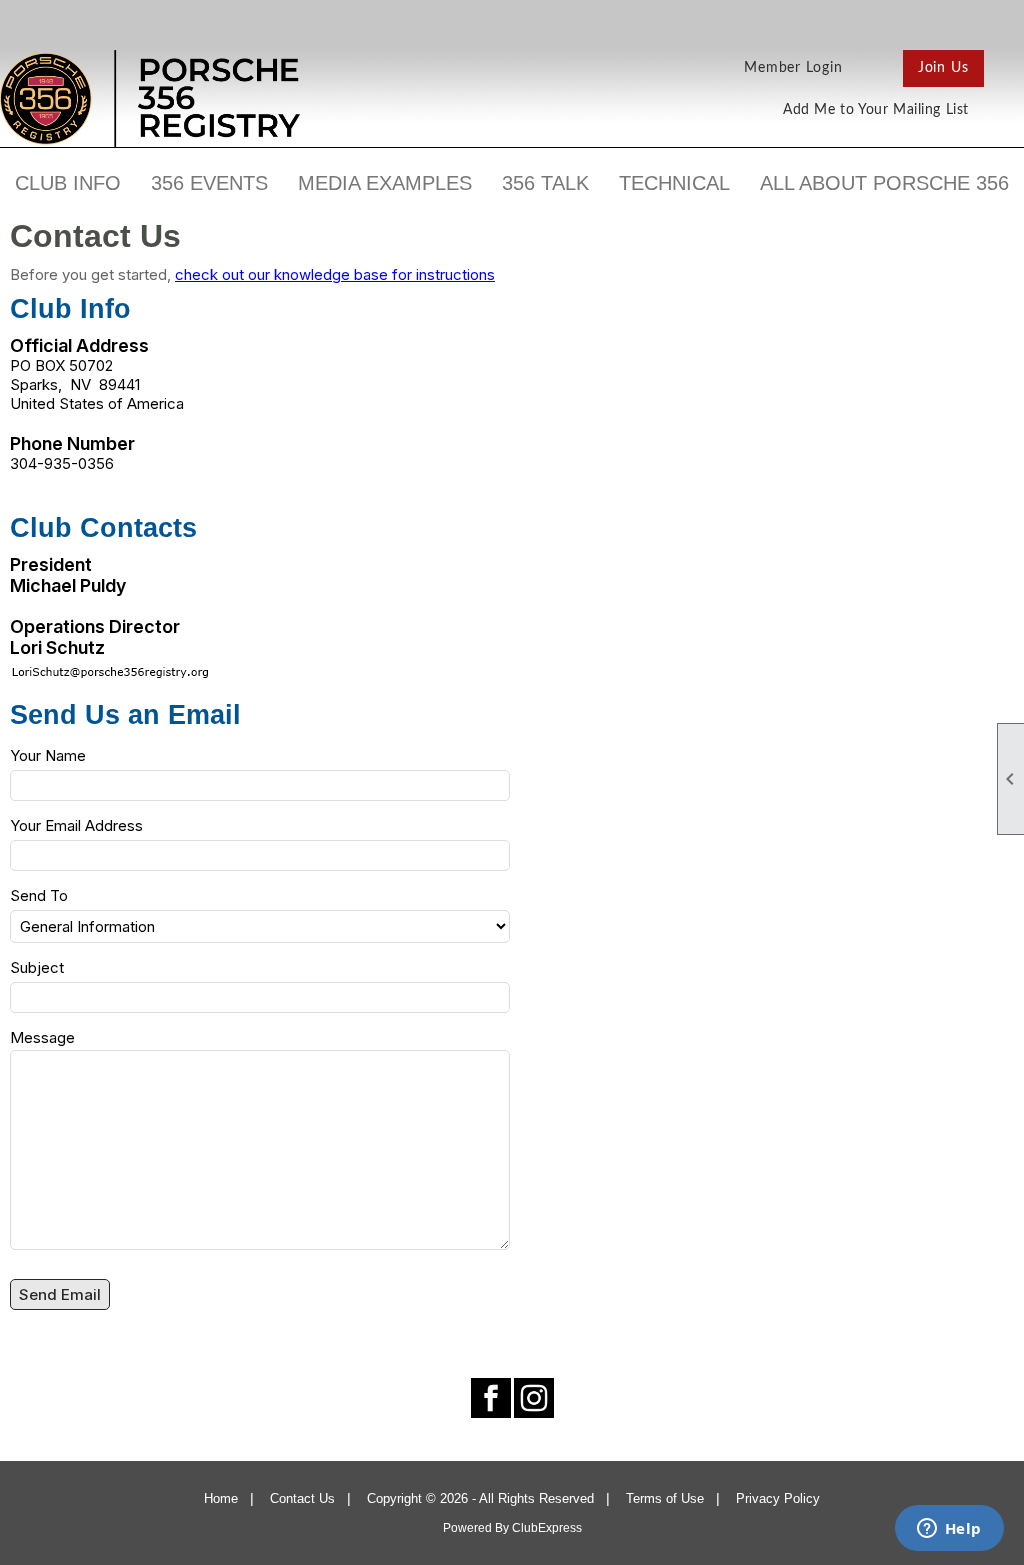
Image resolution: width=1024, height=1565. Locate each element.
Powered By (477, 1528)
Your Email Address (76, 825)
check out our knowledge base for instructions (335, 274)
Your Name (48, 755)
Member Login (793, 68)
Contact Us (302, 1498)
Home (221, 1498)
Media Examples (385, 183)
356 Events (209, 183)
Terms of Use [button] (665, 1498)
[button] (68, 183)
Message (42, 1037)
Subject (37, 967)
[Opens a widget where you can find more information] (949, 1530)
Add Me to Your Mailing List (876, 110)
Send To (39, 895)
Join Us (943, 68)
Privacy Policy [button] (778, 1498)
